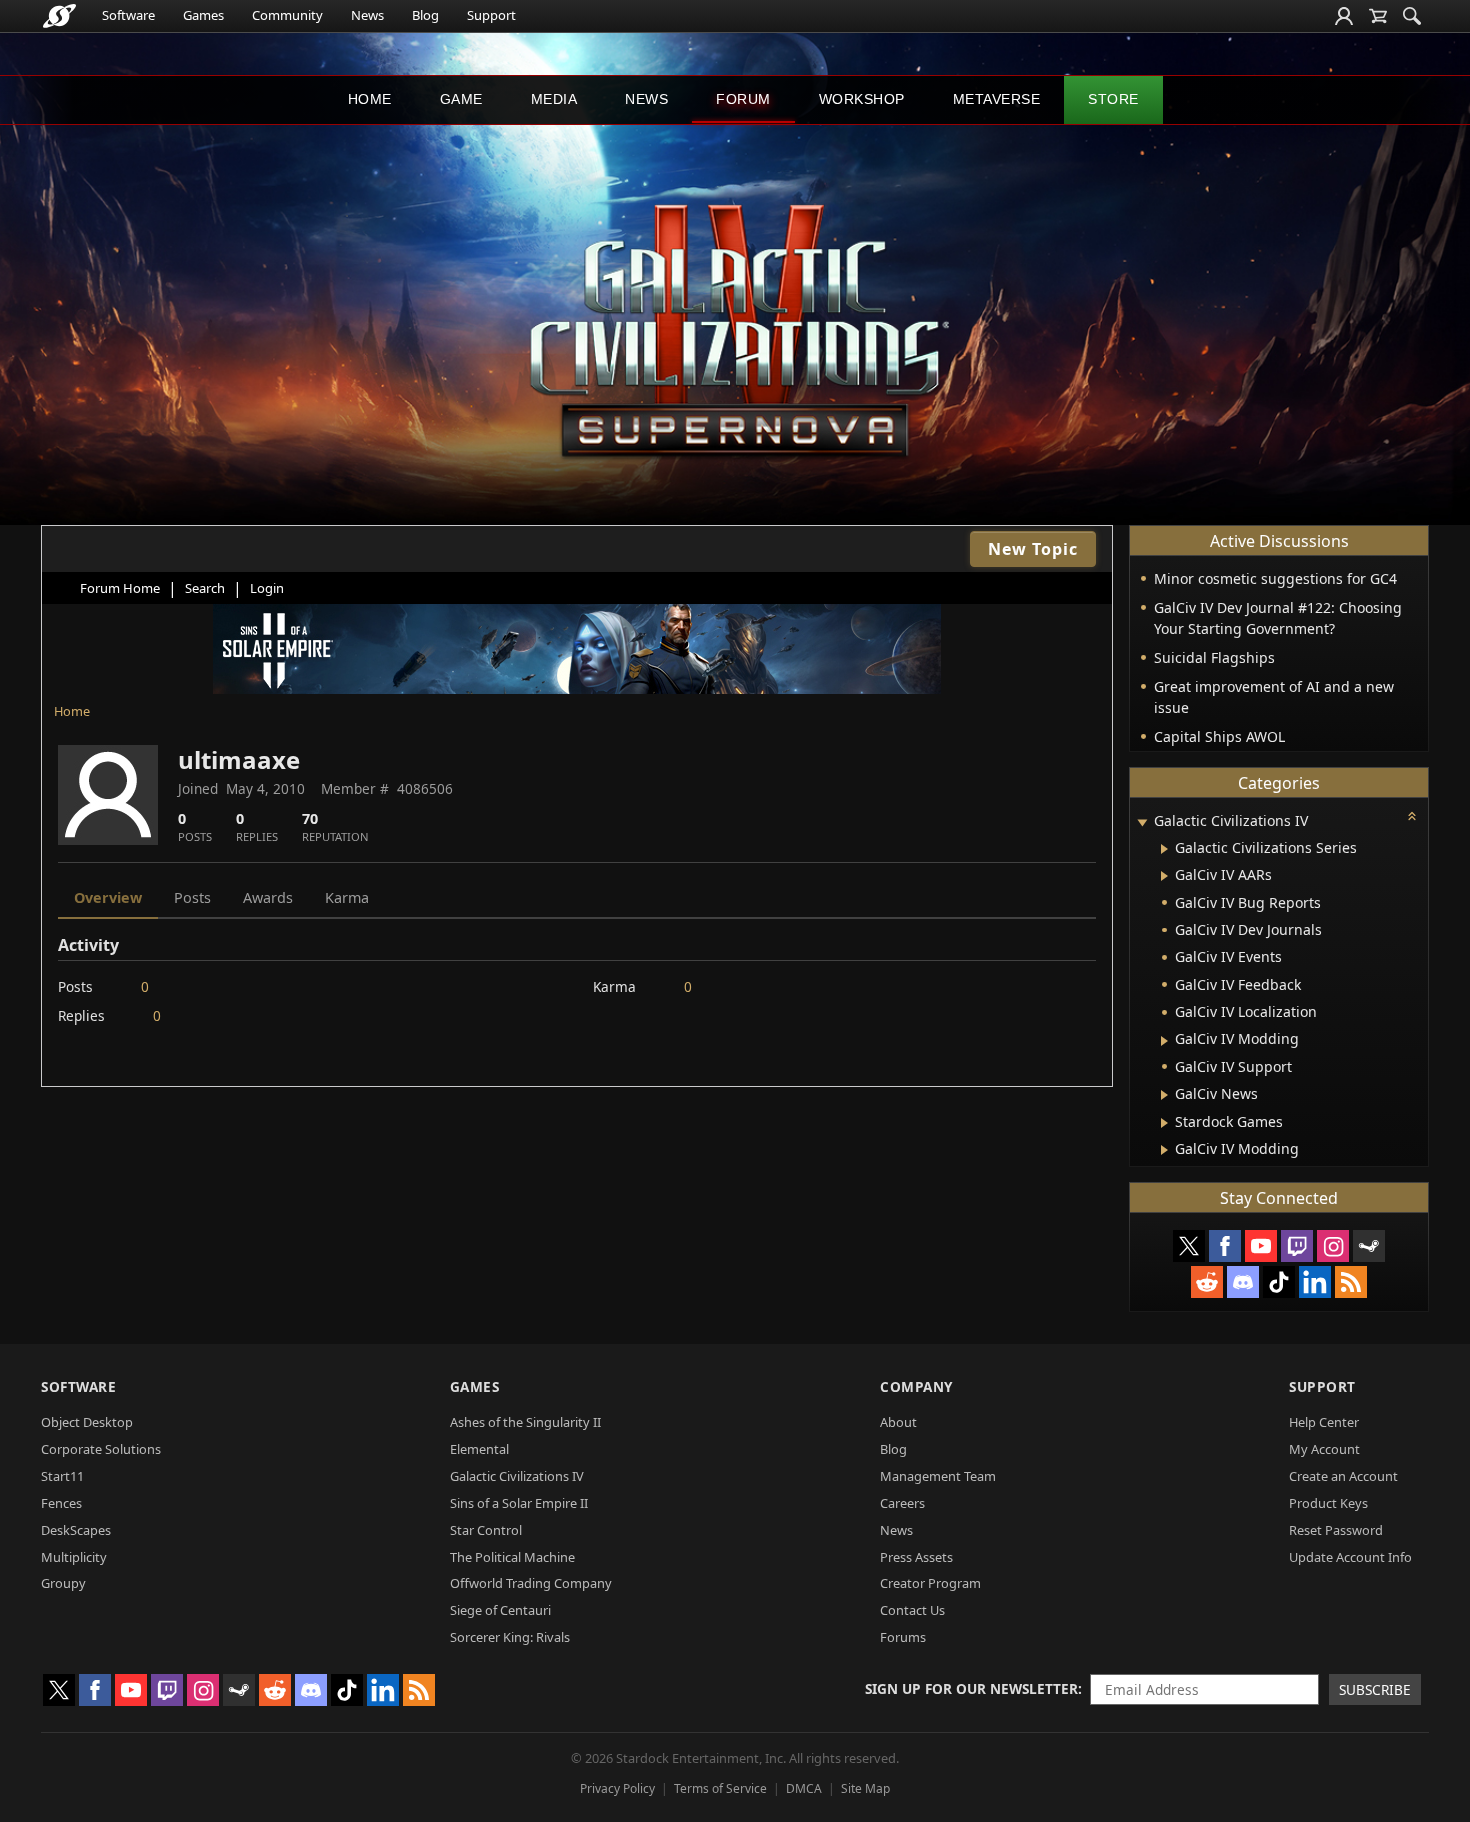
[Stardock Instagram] (1333, 1246)
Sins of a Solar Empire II (519, 1503)
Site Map (865, 1788)
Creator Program (930, 1583)
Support (491, 15)
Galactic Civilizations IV (517, 1476)
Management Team (938, 1476)
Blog (425, 15)
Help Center (1324, 1422)
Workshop (862, 99)
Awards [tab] (268, 897)
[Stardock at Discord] (1243, 1282)
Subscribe (1375, 1689)
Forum (743, 99)
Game (461, 99)
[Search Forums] (1412, 16)
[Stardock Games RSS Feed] (1351, 1282)
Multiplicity (74, 1557)
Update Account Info (1350, 1557)
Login (267, 588)
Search (205, 588)
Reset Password (1336, 1530)
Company (916, 1386)
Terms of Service (720, 1788)
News (367, 15)
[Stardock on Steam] (1369, 1246)
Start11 (62, 1476)
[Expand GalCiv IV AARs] (1164, 876)
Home (370, 99)
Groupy (63, 1583)
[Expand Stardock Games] (1164, 1123)
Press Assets (916, 1557)
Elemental (479, 1449)
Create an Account (1343, 1476)
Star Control (486, 1530)
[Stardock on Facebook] (1225, 1246)
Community (287, 15)
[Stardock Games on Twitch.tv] (1297, 1246)
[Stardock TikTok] (1279, 1282)
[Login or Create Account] (1344, 16)
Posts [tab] (192, 897)
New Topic (1033, 549)
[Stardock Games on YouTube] (1261, 1246)
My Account (1324, 1449)
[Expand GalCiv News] (1164, 1095)
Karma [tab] (347, 897)
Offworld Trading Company (531, 1583)
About (898, 1422)
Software (128, 15)
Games (203, 15)
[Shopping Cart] (1378, 16)
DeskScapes (76, 1530)
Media (554, 99)
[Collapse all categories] (1412, 816)
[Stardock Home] (59, 16)
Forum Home (120, 588)
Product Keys (1328, 1503)
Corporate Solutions (101, 1449)
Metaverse (997, 99)
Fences (61, 1503)
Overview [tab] (108, 897)
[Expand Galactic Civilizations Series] (1164, 849)
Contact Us (912, 1610)
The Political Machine (512, 1557)
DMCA (804, 1788)
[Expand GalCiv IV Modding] (1164, 1041)
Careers (902, 1503)
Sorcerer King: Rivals (510, 1637)
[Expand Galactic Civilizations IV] (1142, 822)
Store (1113, 99)
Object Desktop (87, 1422)
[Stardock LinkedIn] (1315, 1282)
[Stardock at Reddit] (1207, 1282)
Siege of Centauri (500, 1610)
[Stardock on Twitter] (1189, 1246)
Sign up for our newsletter (971, 1688)
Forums (903, 1637)
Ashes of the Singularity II (525, 1422)
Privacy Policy (617, 1788)
